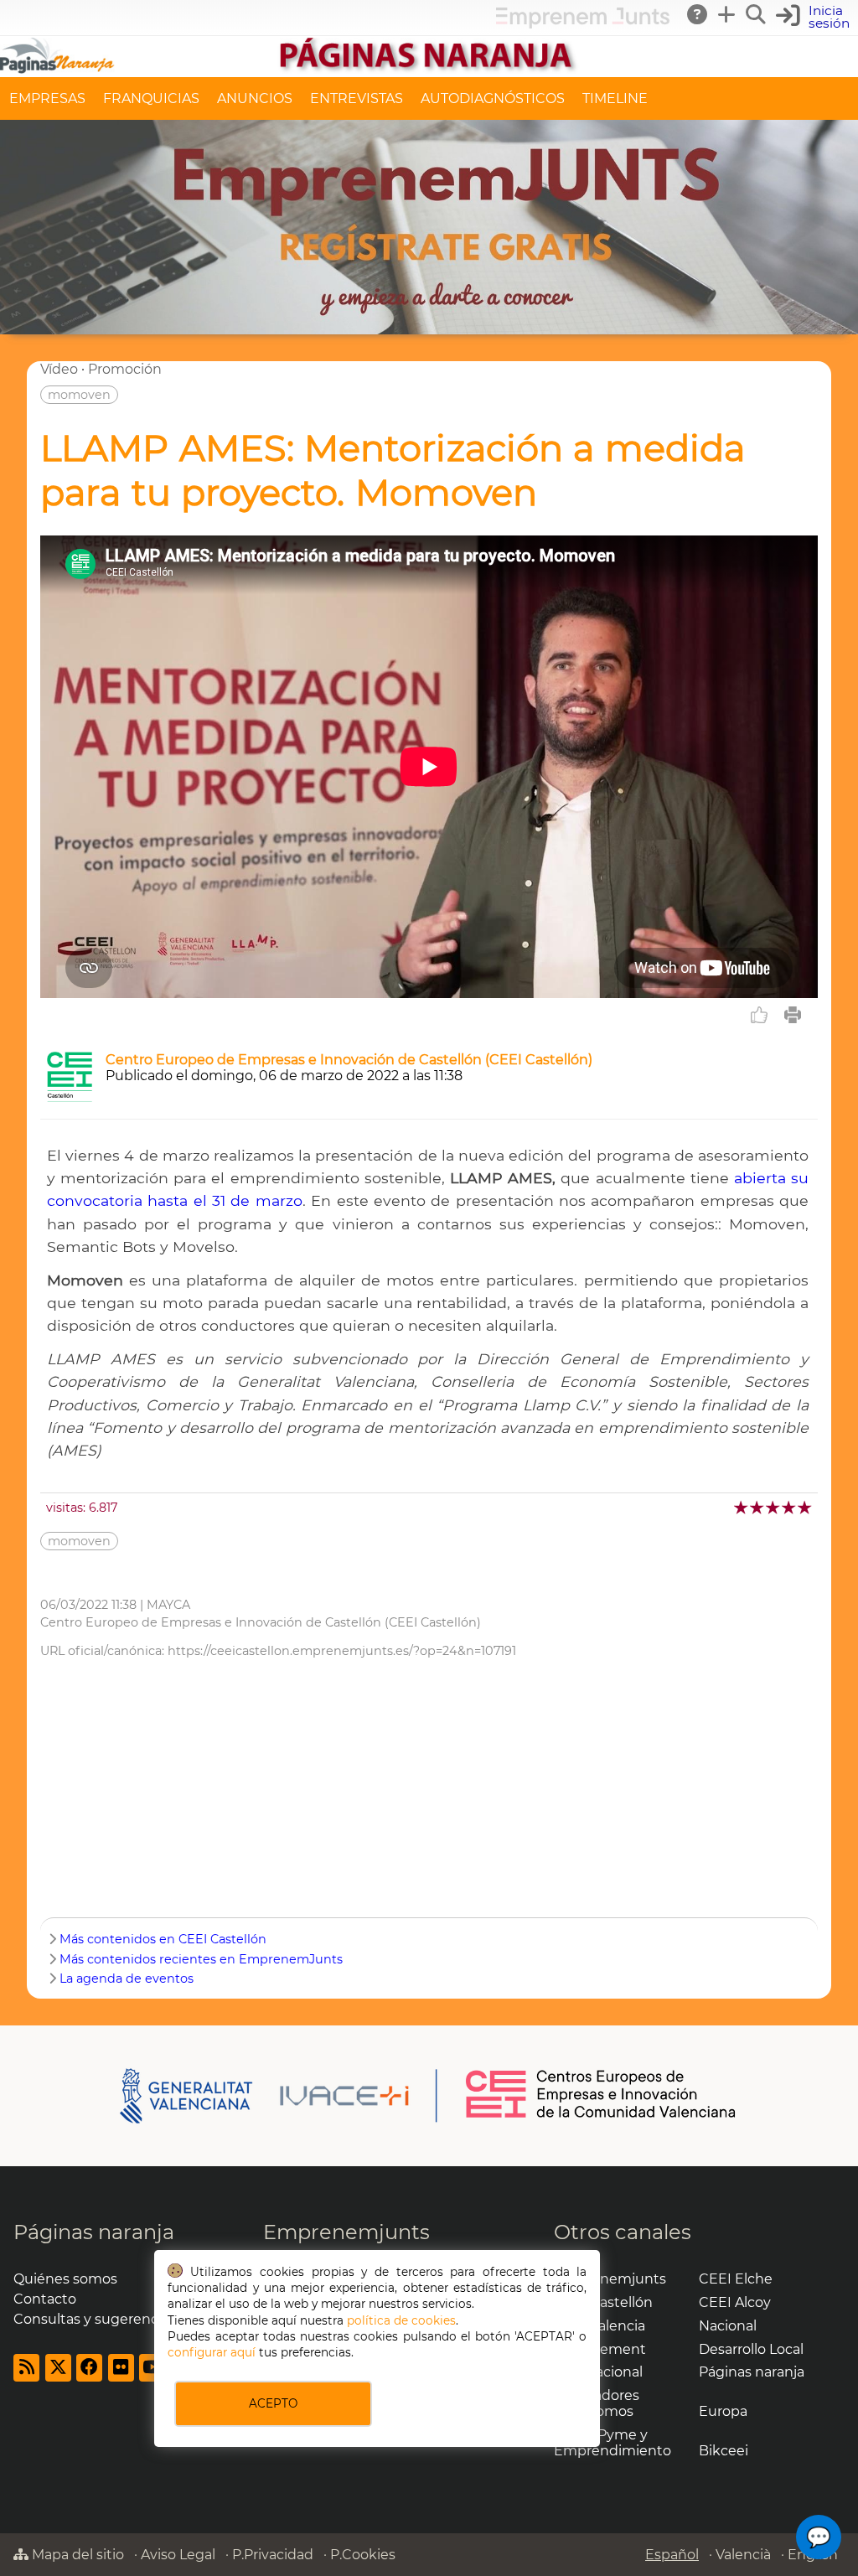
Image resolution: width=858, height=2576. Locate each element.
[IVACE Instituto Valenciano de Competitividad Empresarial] (279, 2095)
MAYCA (168, 1605)
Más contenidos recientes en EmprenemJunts (201, 1959)
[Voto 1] (742, 1507)
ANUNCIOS (255, 98)
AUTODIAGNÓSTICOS (493, 98)
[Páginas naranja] (429, 69)
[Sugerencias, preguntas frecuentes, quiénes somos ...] (698, 14)
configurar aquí (212, 2352)
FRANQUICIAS (151, 98)
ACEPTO (273, 2403)
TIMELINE (615, 98)
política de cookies (401, 2320)
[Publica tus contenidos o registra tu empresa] (727, 14)
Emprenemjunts (346, 2232)
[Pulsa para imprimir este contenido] (793, 1015)
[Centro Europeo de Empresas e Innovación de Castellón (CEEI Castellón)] (70, 1097)
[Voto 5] (806, 1507)
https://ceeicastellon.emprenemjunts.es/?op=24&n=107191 (342, 1651)
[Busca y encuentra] (757, 14)
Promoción (125, 369)
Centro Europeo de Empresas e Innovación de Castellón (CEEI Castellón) (349, 1060)
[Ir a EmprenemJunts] (583, 24)
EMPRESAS (47, 98)
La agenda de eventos (127, 1979)
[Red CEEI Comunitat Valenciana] (602, 2115)
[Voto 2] (758, 1507)
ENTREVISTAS (357, 98)
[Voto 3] (774, 1507)
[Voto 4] (790, 1507)
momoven (79, 395)
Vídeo (59, 369)
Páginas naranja (94, 2232)
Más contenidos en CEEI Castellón (163, 1939)
